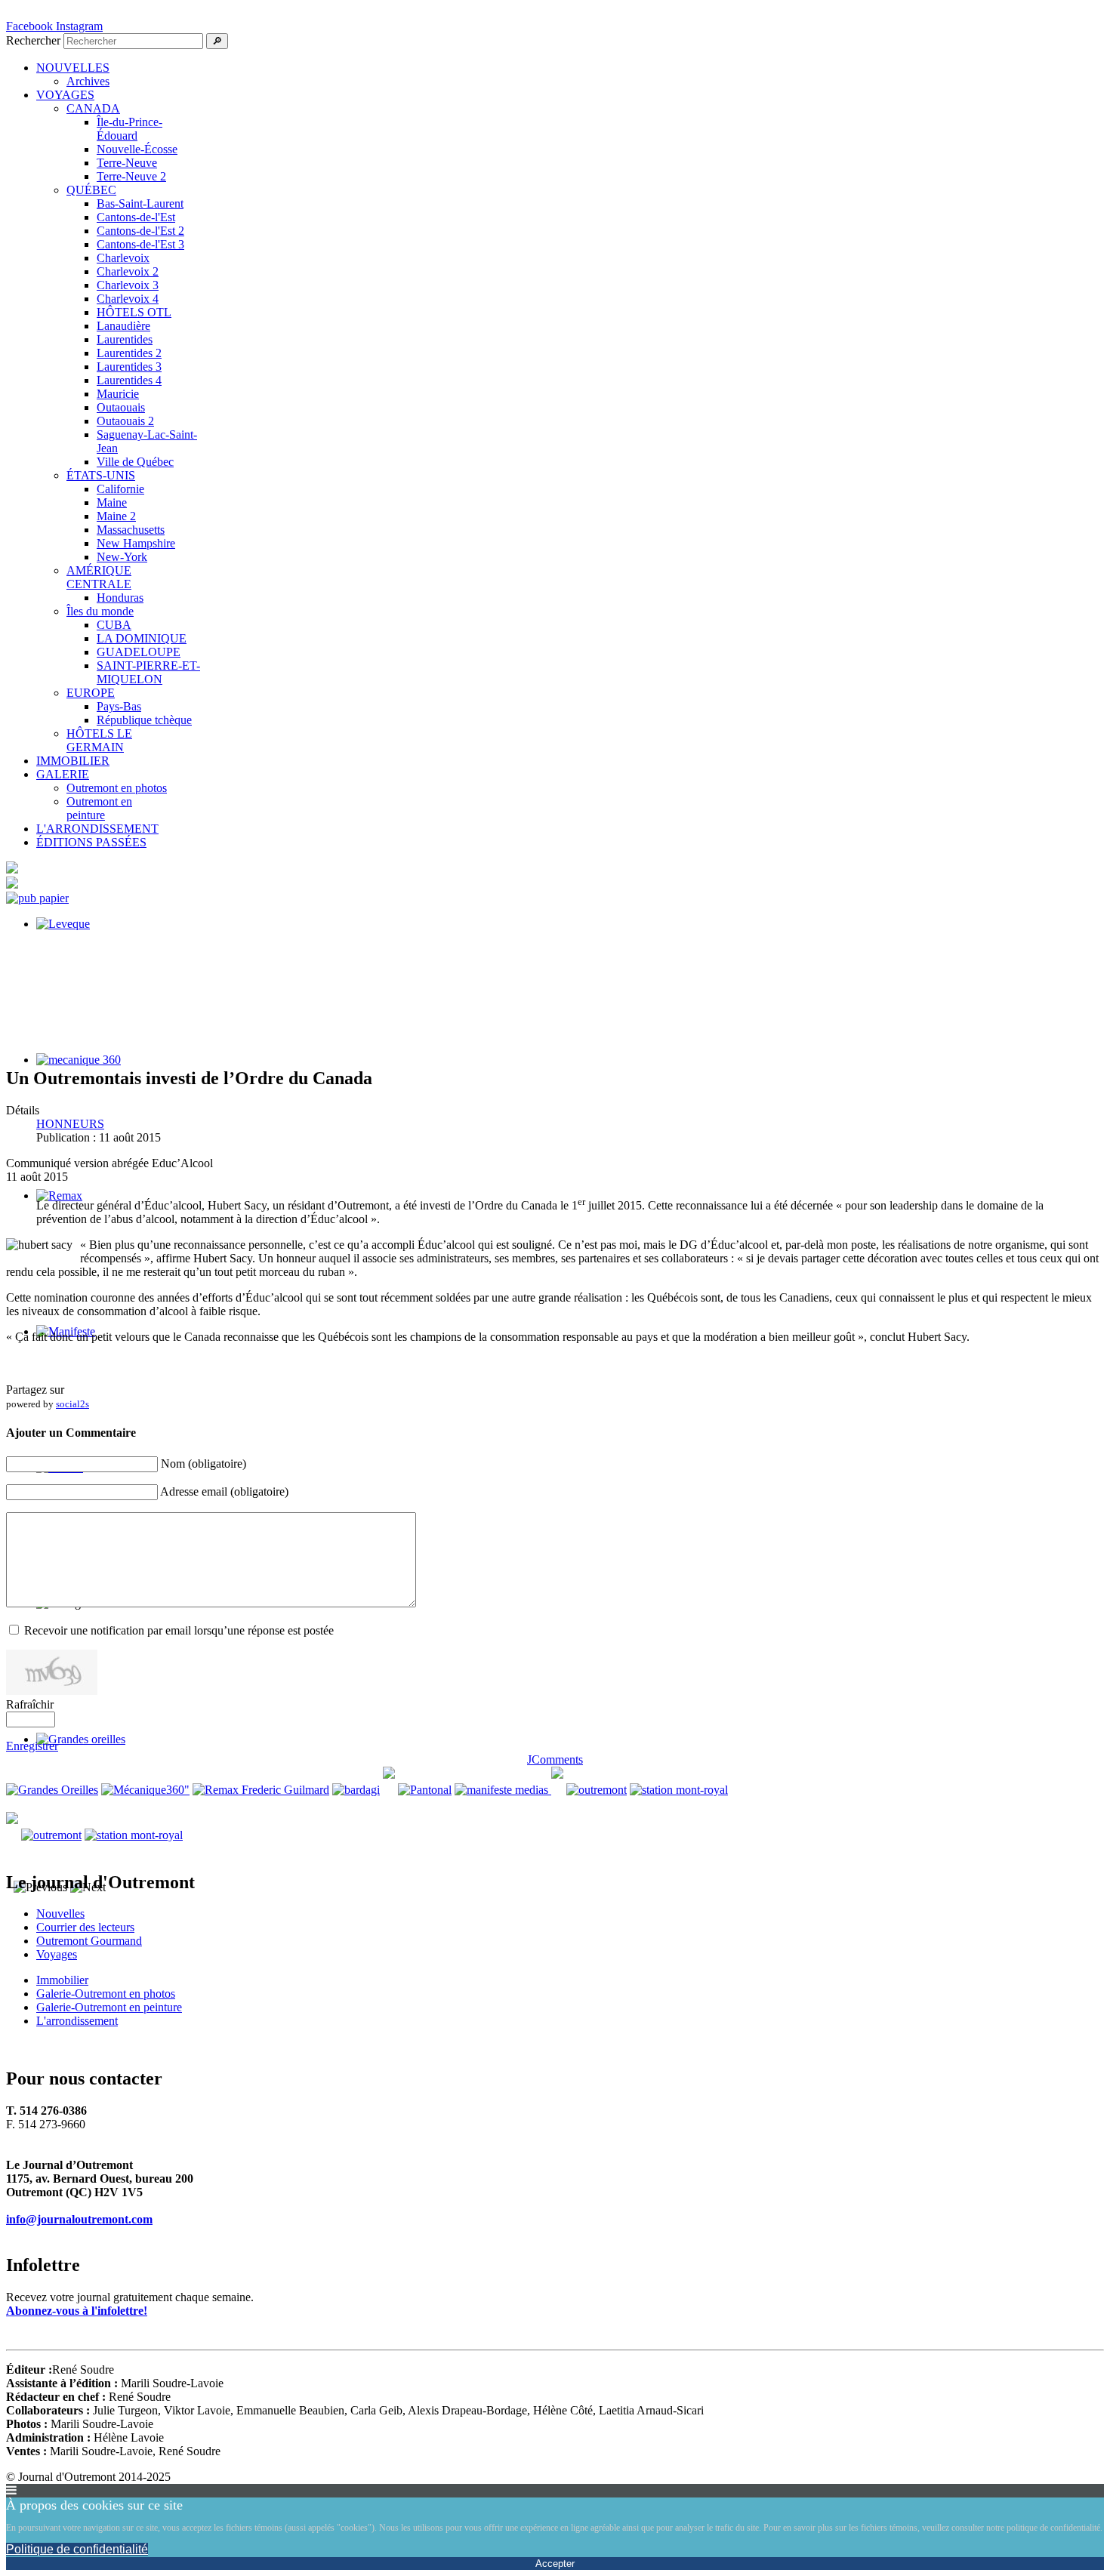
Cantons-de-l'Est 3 (140, 244)
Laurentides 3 (129, 367)
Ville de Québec (135, 462)
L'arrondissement (77, 2021)
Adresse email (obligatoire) (224, 1491)
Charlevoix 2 (128, 271)
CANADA (93, 108)
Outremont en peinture (99, 808)
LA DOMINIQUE (142, 638)
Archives (88, 81)
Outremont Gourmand (89, 1941)
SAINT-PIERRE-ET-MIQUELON (148, 672)
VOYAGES (65, 95)
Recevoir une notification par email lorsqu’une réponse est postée (179, 1630)
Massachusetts (131, 530)
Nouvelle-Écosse (137, 149)
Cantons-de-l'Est (136, 217)
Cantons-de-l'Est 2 (140, 231)
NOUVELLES (73, 68)
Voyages (57, 1954)
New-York (122, 557)
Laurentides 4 (129, 380)
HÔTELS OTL (134, 312)
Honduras (120, 598)
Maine (112, 502)
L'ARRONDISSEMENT (97, 829)
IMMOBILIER (73, 761)
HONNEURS (70, 1124)
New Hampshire (136, 543)
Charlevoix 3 (128, 285)
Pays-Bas (119, 706)
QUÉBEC (91, 190)
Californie (120, 489)
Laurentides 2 (129, 353)
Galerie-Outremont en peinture (109, 2007)
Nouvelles (60, 1914)
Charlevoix (123, 258)
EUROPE (91, 693)
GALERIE (63, 774)
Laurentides (125, 339)
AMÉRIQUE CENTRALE (99, 577)
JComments (555, 1759)
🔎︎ (217, 41)
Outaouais (121, 407)
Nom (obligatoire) (203, 1464)
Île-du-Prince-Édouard (129, 129)
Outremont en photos (117, 788)
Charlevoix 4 (128, 299)
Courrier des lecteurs (85, 1927)
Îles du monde (100, 611)
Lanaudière (123, 326)
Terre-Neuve (127, 163)
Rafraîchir (30, 1704)
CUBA (114, 625)
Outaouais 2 (125, 421)
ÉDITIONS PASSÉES (91, 842)
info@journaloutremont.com (79, 2219)
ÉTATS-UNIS (101, 475)
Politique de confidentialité (77, 2549)
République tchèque (144, 720)
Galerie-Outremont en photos (106, 1994)
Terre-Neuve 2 (131, 176)
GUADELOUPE (139, 652)
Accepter (555, 2564)
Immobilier (62, 1980)
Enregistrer (32, 1746)
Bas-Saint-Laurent (140, 203)
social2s (72, 1404)
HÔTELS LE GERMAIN (99, 740)
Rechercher (33, 40)
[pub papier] (37, 898)
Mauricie (118, 394)
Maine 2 (116, 516)
